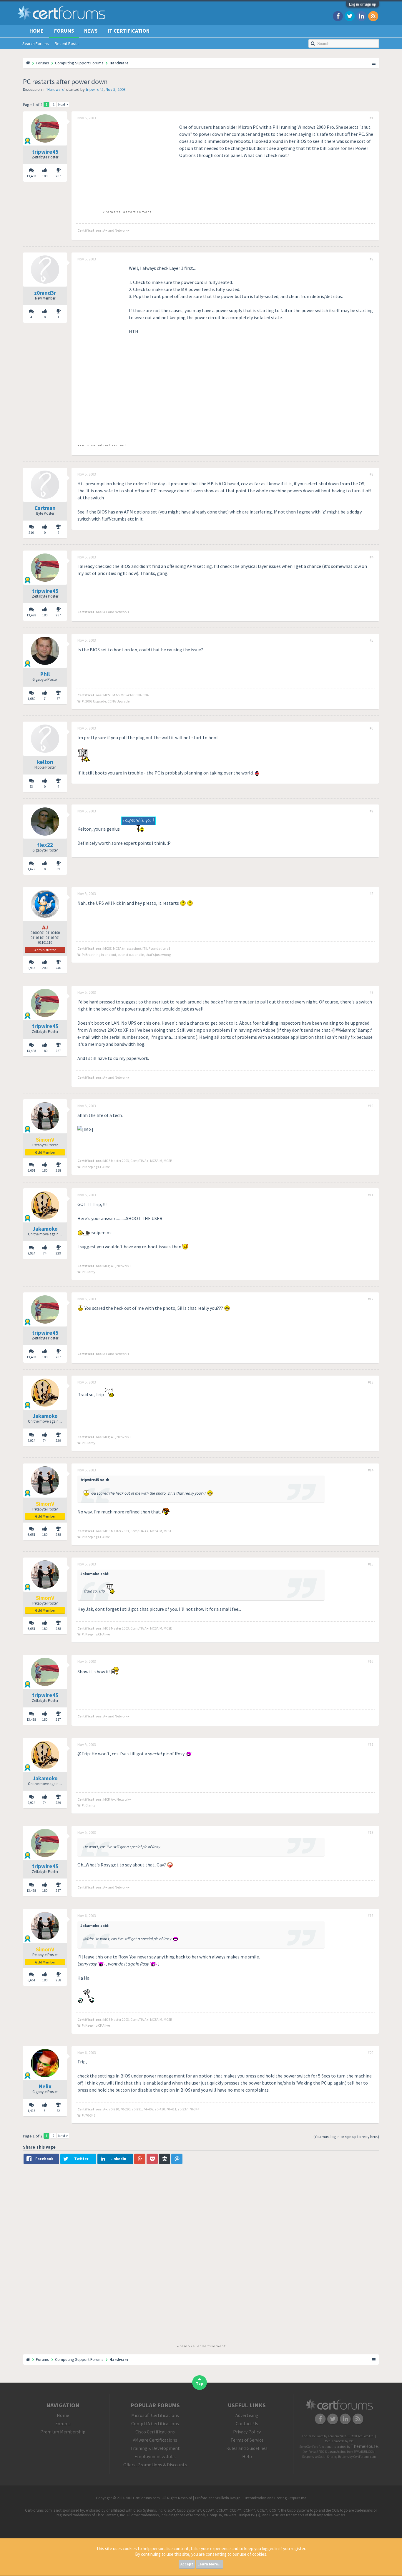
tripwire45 (95, 89)
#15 (371, 1564)
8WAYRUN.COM (364, 2452)
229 (58, 1253)
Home (36, 31)
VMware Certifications (155, 2440)
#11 (371, 1195)
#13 (371, 1382)
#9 (371, 993)
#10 (371, 1106)
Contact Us (247, 2423)
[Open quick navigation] (374, 63)
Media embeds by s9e (339, 2441)
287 (58, 176)
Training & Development (155, 2448)
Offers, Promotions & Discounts (155, 2465)
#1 (371, 118)
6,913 (31, 968)
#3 (371, 474)
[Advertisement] (127, 165)
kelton (45, 762)
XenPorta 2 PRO (314, 2452)
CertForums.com (364, 2457)
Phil (45, 674)
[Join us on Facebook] (338, 16)
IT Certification (129, 31)
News (91, 31)
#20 (371, 2053)
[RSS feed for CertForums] (373, 16)
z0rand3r (45, 293)
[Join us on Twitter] (350, 16)
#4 (371, 557)
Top (200, 2384)
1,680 (31, 699)
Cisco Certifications (155, 2432)
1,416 (31, 2111)
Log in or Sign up (363, 4)
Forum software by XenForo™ (338, 2436)
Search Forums (36, 44)
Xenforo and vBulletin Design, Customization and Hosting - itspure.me (250, 2498)
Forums (64, 31)
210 (31, 532)
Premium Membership (63, 2432)
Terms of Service (247, 2440)
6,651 (31, 1170)
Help (247, 2456)
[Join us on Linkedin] (361, 16)
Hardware (56, 89)
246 (58, 968)
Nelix (45, 2086)
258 (58, 1170)
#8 (371, 894)
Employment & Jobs (155, 2456)
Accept (187, 2564)
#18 (371, 1833)
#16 (371, 1662)
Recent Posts (67, 44)
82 (58, 2111)
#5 (371, 640)
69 (58, 869)
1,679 (31, 869)
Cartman (45, 508)
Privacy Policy (247, 2432)
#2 (371, 259)
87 (58, 699)
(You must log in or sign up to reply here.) (346, 2137)
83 (31, 786)
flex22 (45, 845)
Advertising (247, 2415)
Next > (63, 104)
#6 (371, 728)
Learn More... (210, 2564)
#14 (371, 1470)
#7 (371, 811)
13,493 (31, 176)
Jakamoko (45, 1229)
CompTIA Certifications (155, 2423)
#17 (371, 1745)
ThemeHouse (364, 2446)
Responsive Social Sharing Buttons (325, 2457)
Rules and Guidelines (247, 2448)
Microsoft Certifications (155, 2415)
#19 (371, 1916)
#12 (371, 1299)
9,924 (31, 1253)
